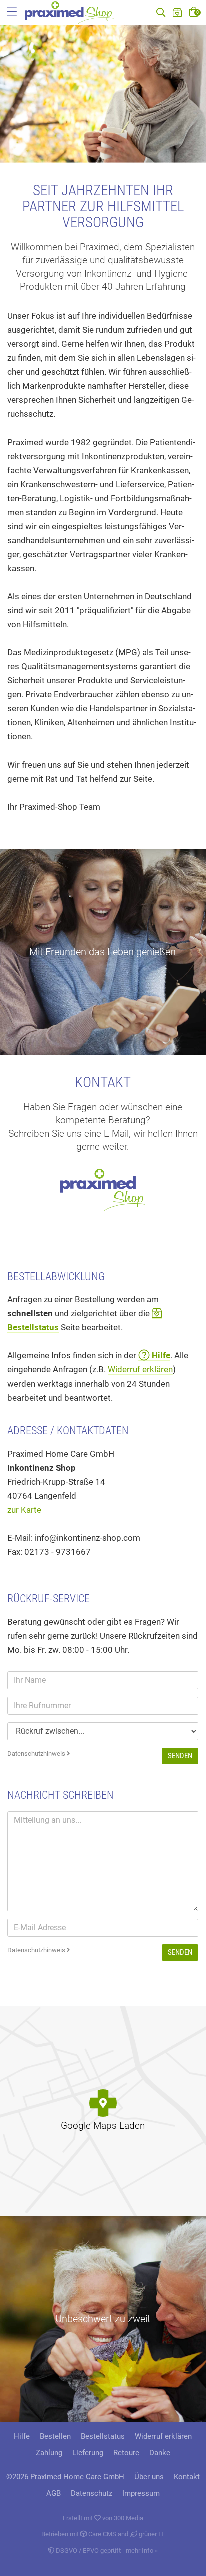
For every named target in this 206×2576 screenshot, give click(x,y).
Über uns (149, 2477)
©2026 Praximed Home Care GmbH (65, 2477)
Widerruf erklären (140, 1369)
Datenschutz (92, 2493)
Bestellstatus (103, 2436)
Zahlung (49, 2453)
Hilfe (22, 2436)
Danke (160, 2453)
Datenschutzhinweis (37, 1754)
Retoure (126, 2453)
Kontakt (187, 2477)
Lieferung (88, 2453)
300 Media (129, 2518)
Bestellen (55, 2436)
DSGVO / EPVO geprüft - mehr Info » (106, 2550)
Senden (180, 1756)
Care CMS (102, 2534)
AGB (54, 2493)
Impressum (141, 2493)
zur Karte (24, 1510)
